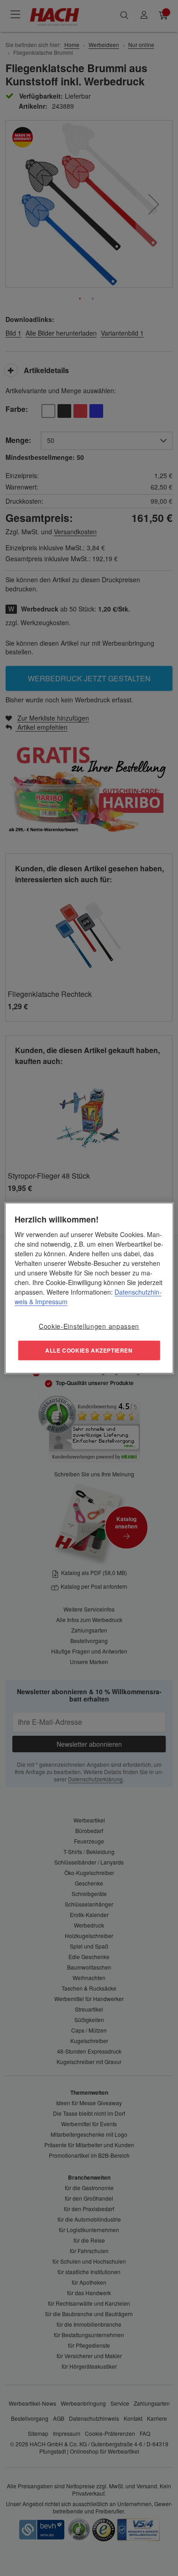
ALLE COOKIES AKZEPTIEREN (89, 1350)
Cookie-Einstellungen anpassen (89, 1326)
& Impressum (47, 1301)
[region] (89, 1288)
